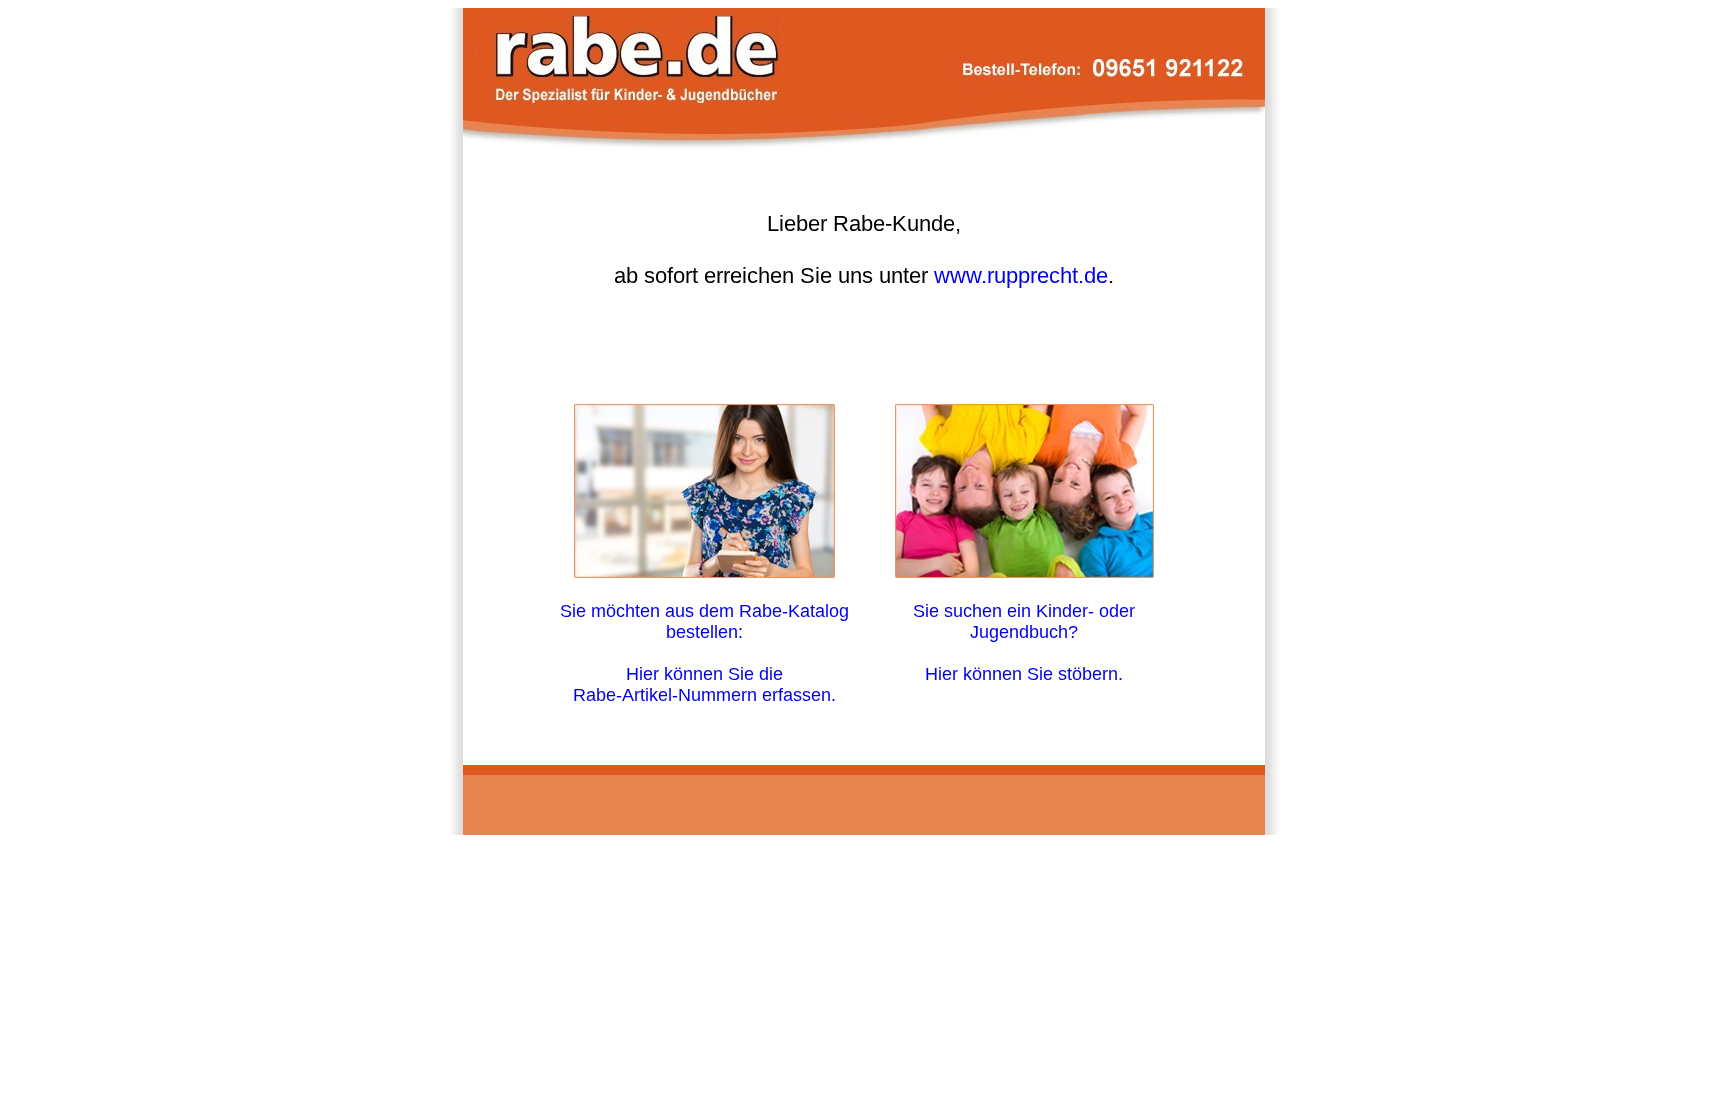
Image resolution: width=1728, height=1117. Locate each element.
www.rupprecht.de (1021, 275)
